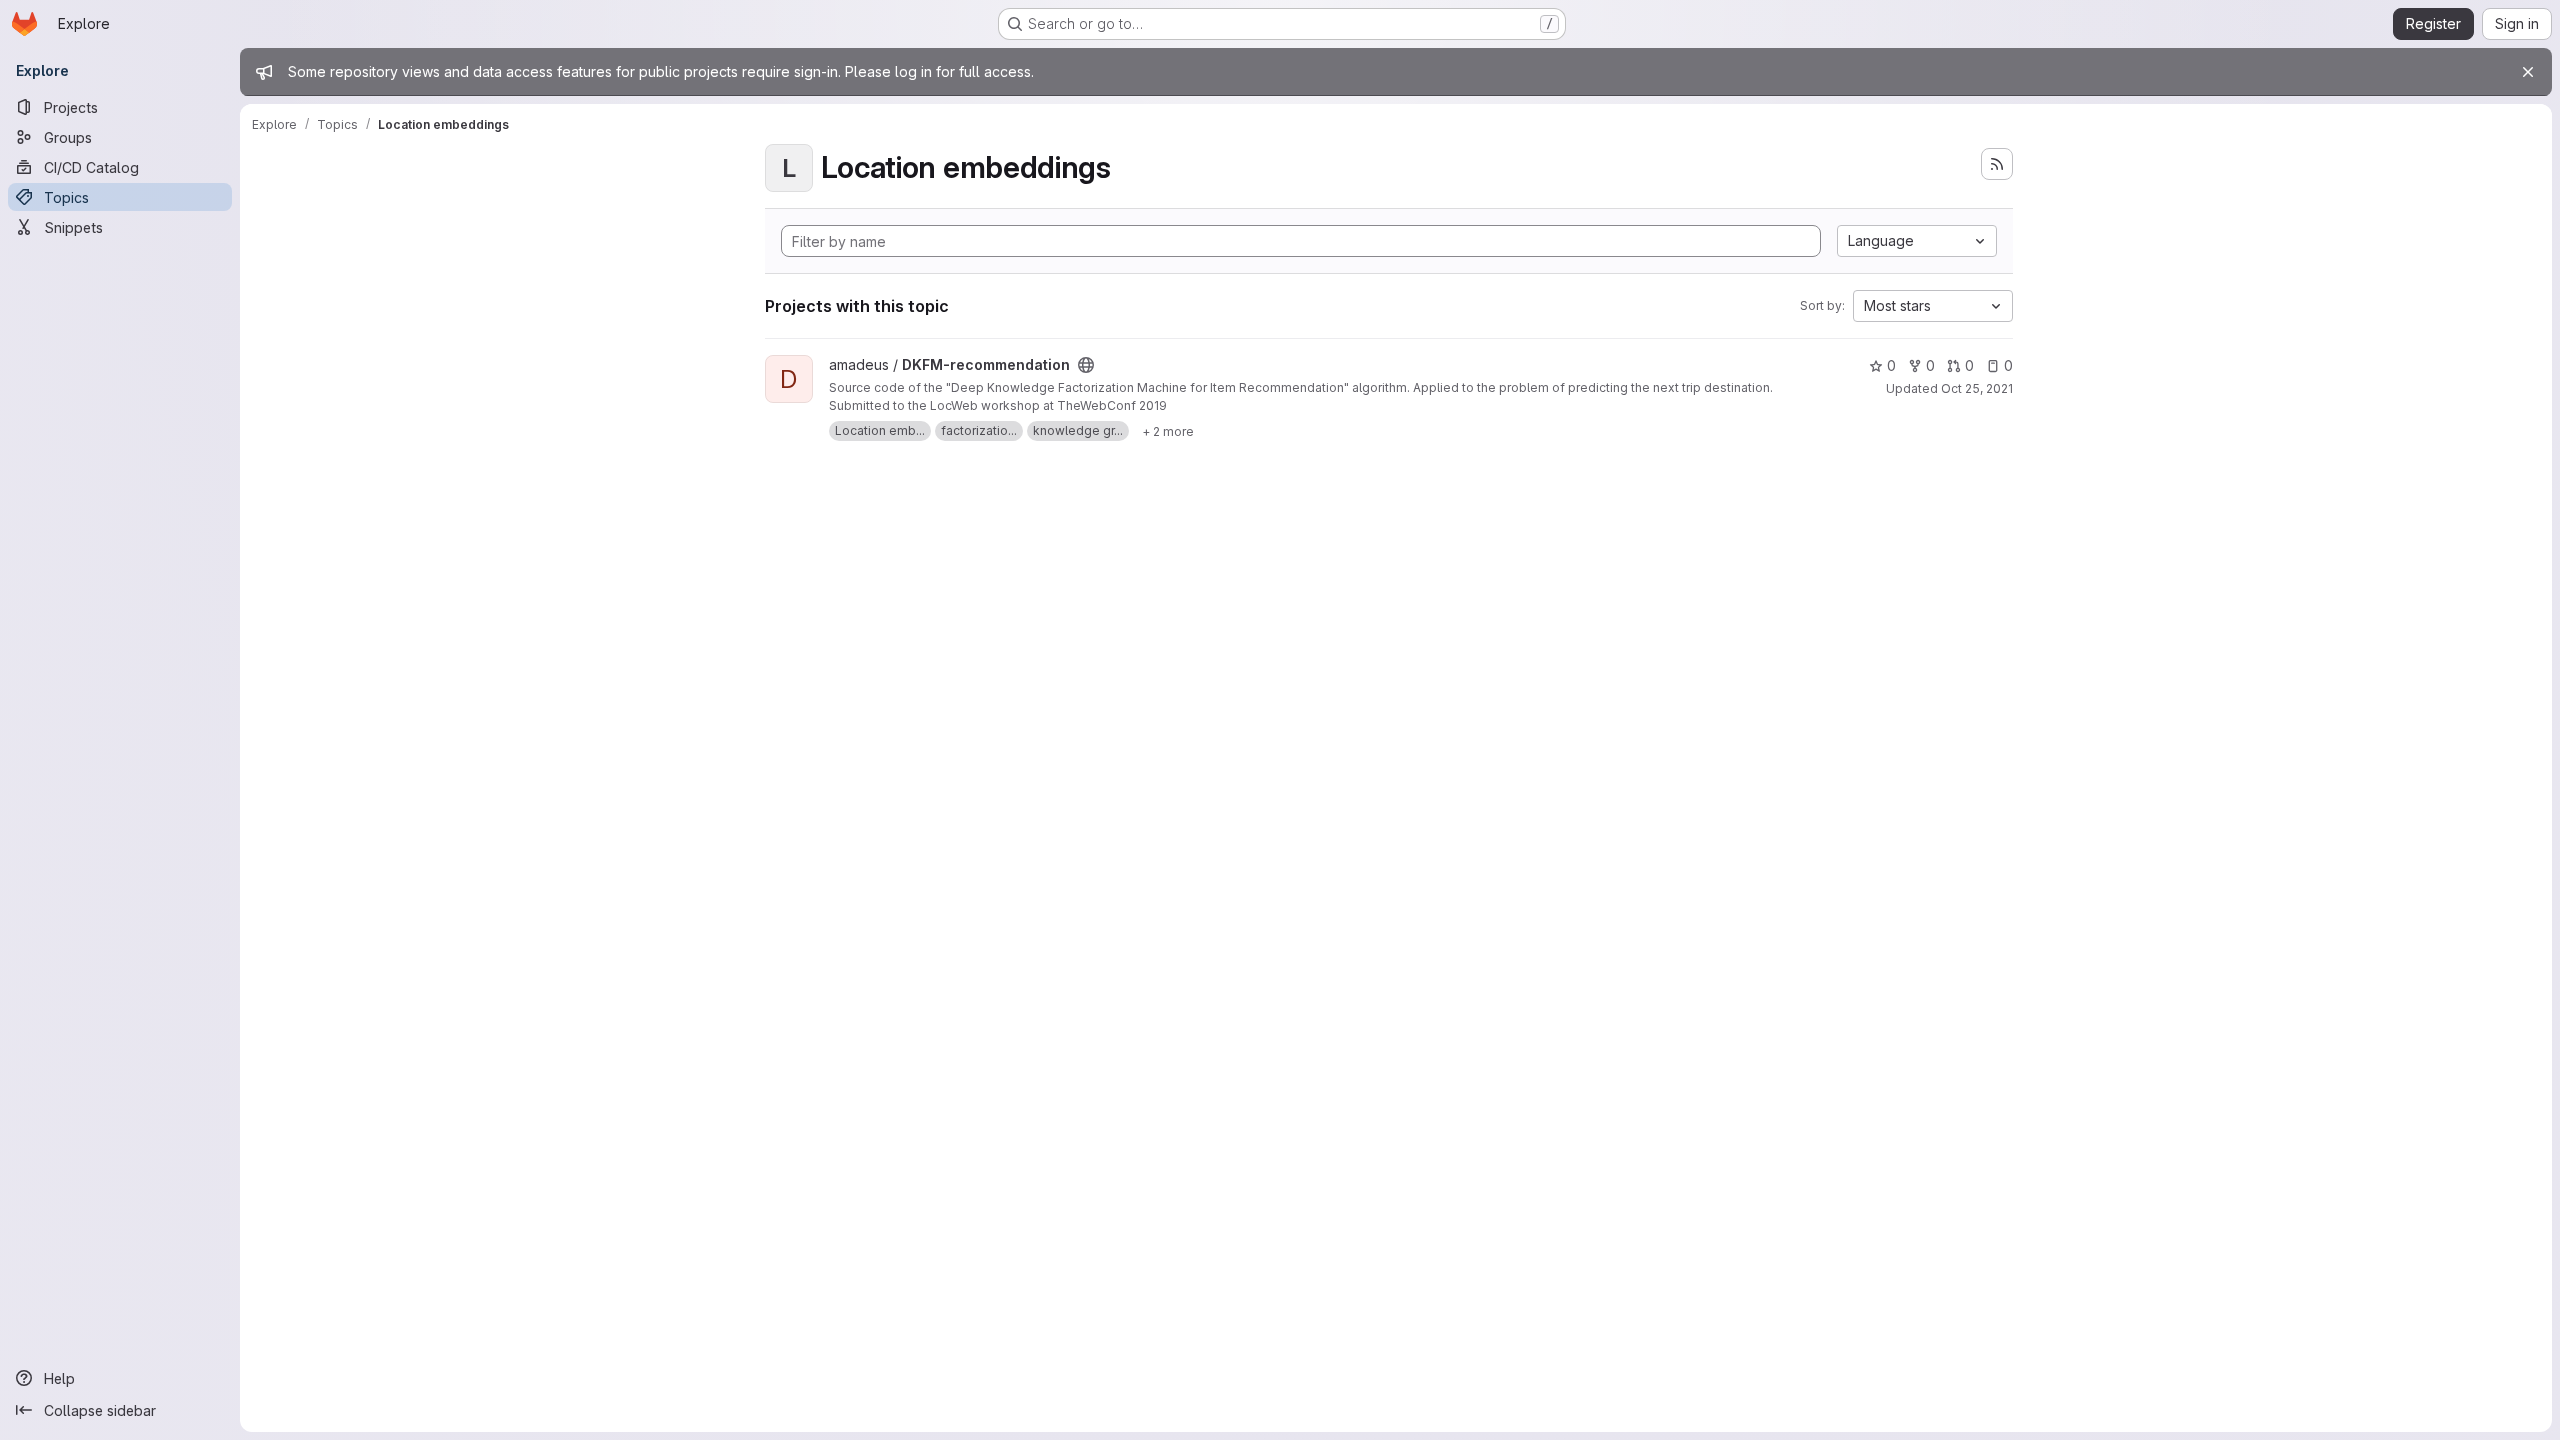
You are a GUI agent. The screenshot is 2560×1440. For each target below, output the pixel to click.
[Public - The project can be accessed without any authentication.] (1086, 365)
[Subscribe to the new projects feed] (1997, 164)
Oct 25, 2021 (1977, 388)
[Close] (2528, 72)
